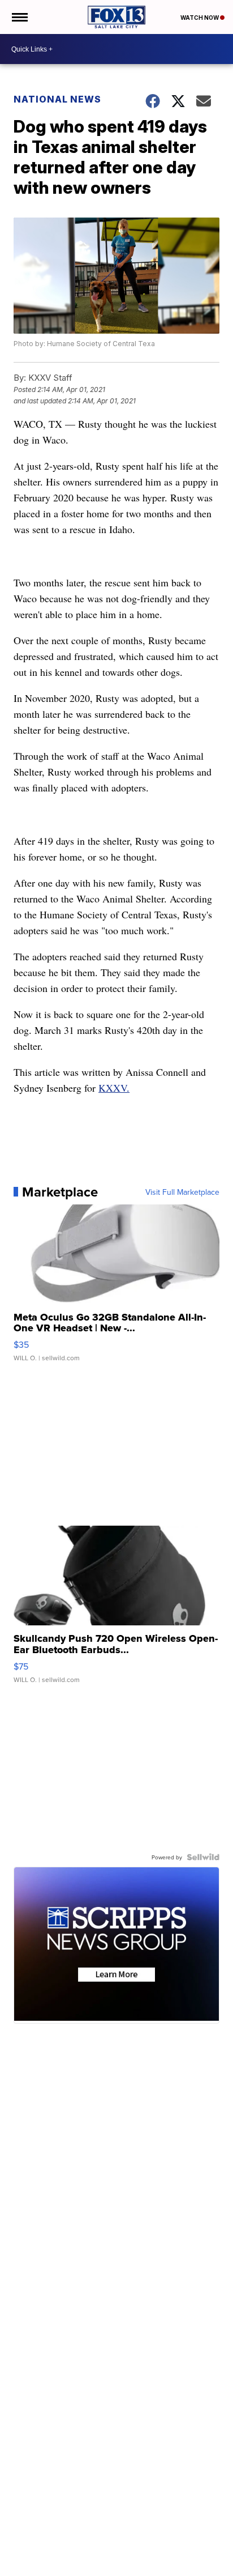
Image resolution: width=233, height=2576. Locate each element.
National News (57, 99)
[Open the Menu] (19, 17)
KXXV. (114, 1088)
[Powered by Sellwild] (203, 1857)
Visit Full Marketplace (182, 1192)
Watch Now (200, 18)
